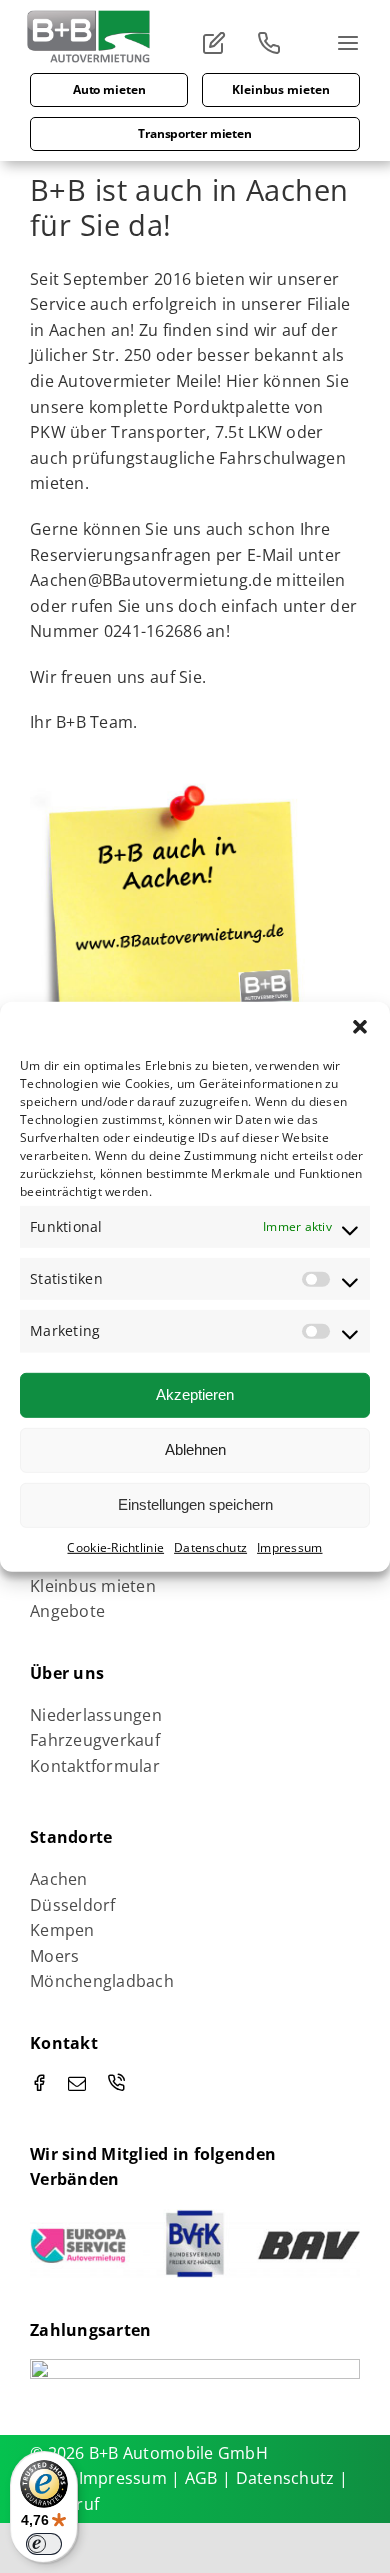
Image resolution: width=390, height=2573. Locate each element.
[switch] (44, 2544)
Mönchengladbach (102, 1981)
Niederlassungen (96, 1715)
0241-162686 (153, 631)
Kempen (62, 1930)
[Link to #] (220, 43)
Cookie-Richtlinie (115, 1546)
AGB (203, 2478)
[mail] (77, 2083)
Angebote (67, 1611)
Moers (54, 1956)
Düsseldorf (73, 1905)
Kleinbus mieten (93, 1586)
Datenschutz (210, 1546)
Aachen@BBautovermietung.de (151, 580)
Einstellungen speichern (195, 1504)
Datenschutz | (292, 2478)
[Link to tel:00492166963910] (275, 43)
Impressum (289, 1546)
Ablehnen (195, 1449)
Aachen (78, 330)
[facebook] (39, 2082)
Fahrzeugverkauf (95, 1740)
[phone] (116, 2082)
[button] (360, 1026)
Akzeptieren (195, 1394)
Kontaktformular (95, 1766)
